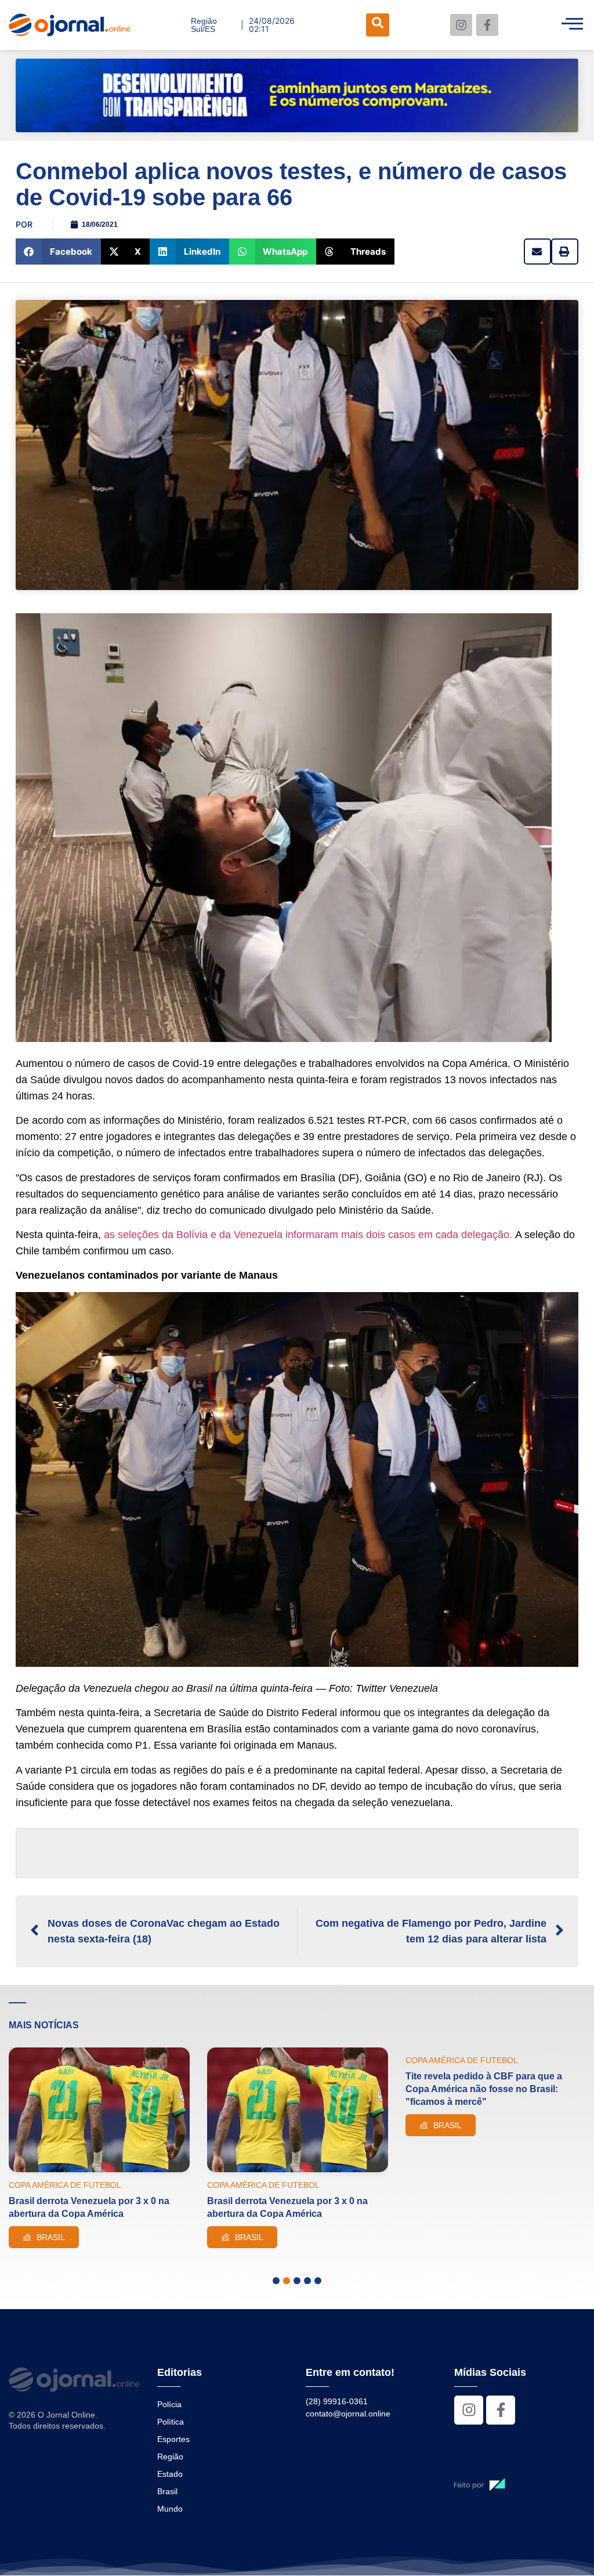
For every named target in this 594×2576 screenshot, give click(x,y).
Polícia (169, 2404)
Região (170, 2456)
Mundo (170, 2509)
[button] (58, 252)
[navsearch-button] (378, 25)
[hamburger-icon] (572, 25)
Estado (170, 2474)
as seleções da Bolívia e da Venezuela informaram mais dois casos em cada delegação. (308, 1235)
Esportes (173, 2439)
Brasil (167, 2491)
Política (171, 2422)
